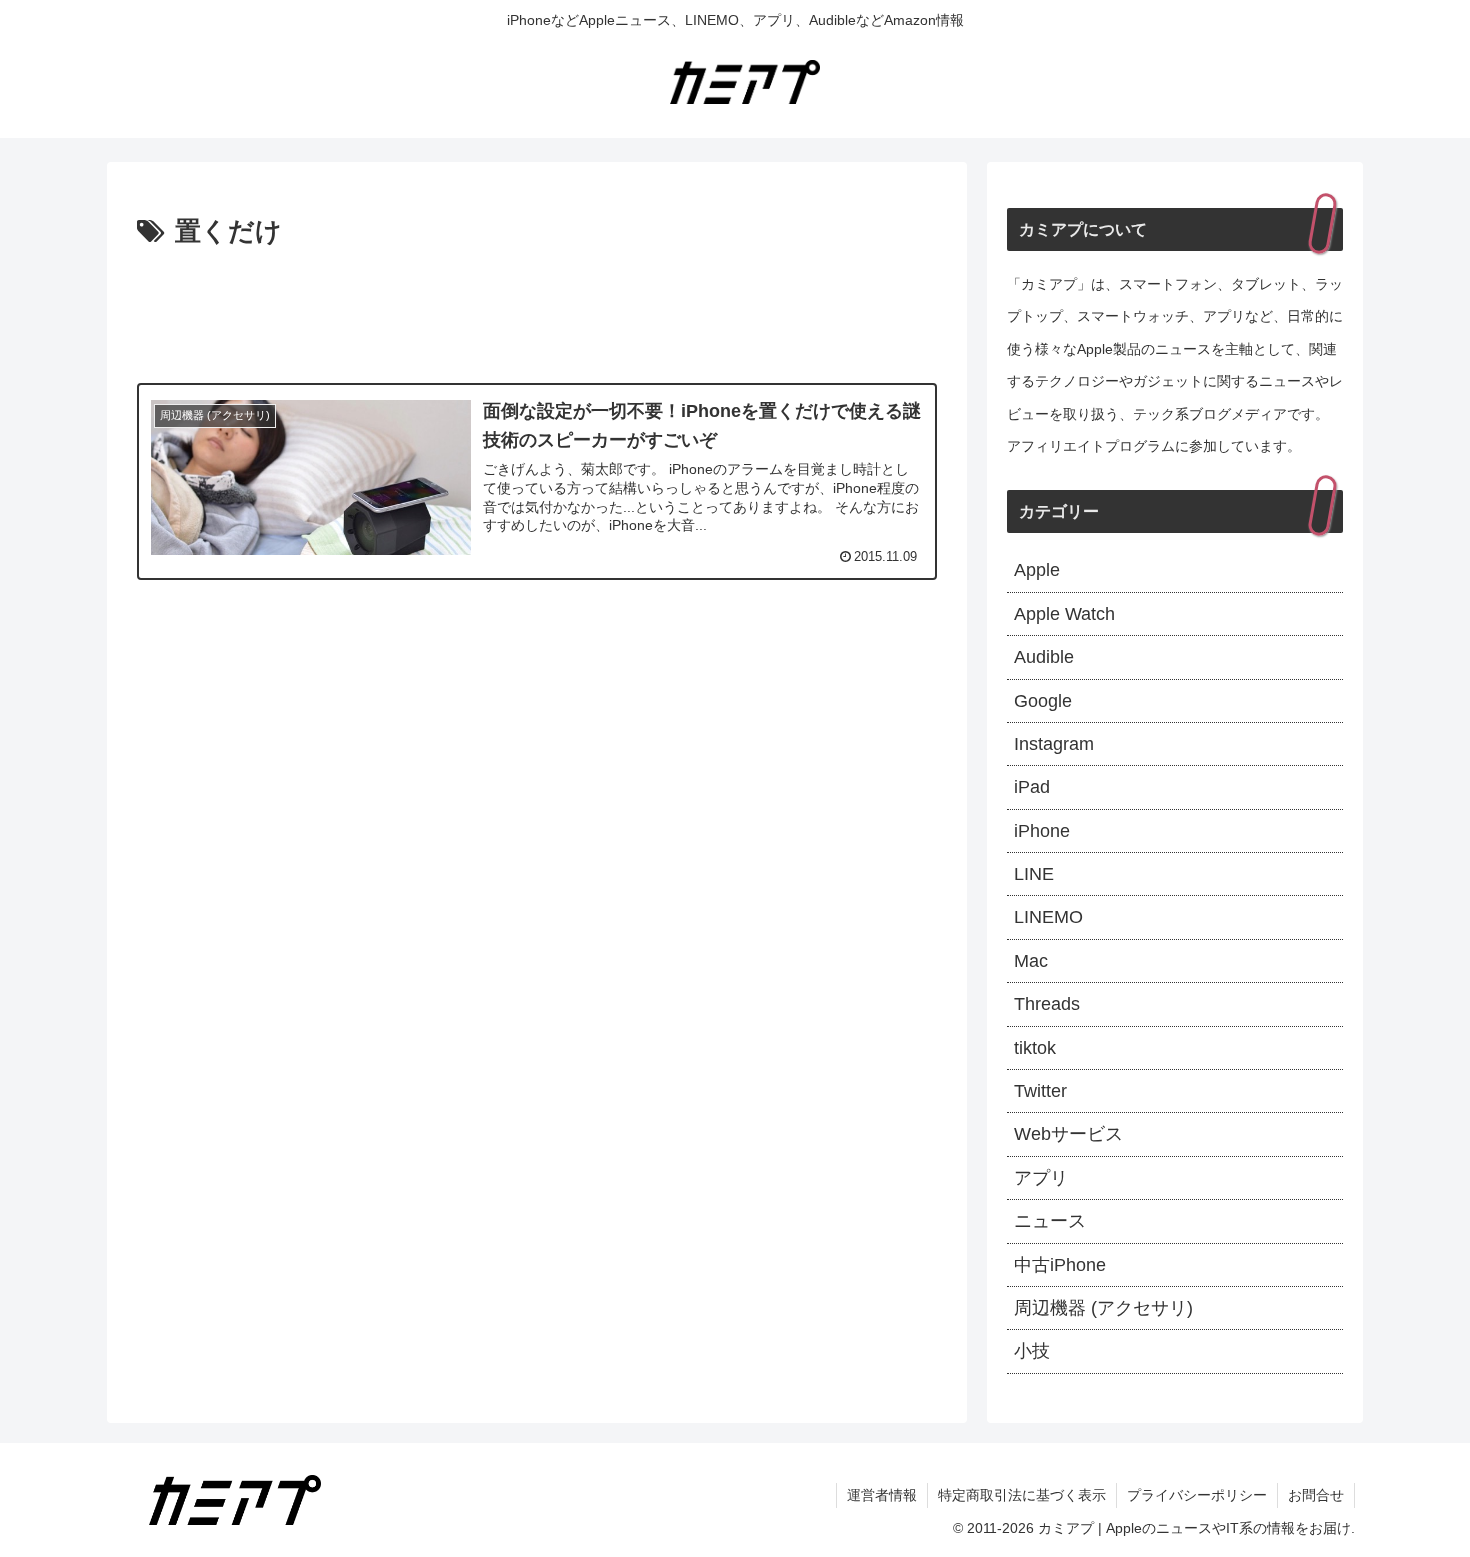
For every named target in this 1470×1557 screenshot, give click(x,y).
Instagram (1054, 744)
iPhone (1042, 831)
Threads (1047, 1004)
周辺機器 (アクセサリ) (1103, 1308)
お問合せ (1316, 1495)
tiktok (1035, 1048)
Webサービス (1068, 1134)
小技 (1032, 1351)
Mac (1031, 961)
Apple (1037, 570)
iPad (1032, 787)
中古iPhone (1060, 1265)
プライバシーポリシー (1197, 1495)
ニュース (1050, 1221)
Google (1043, 701)
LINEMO (1048, 917)
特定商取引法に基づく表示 (1022, 1495)
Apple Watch (1064, 614)
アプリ (1041, 1178)
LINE (1034, 874)
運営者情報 (882, 1495)
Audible (1044, 657)
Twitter (1040, 1091)
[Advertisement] (537, 310)
